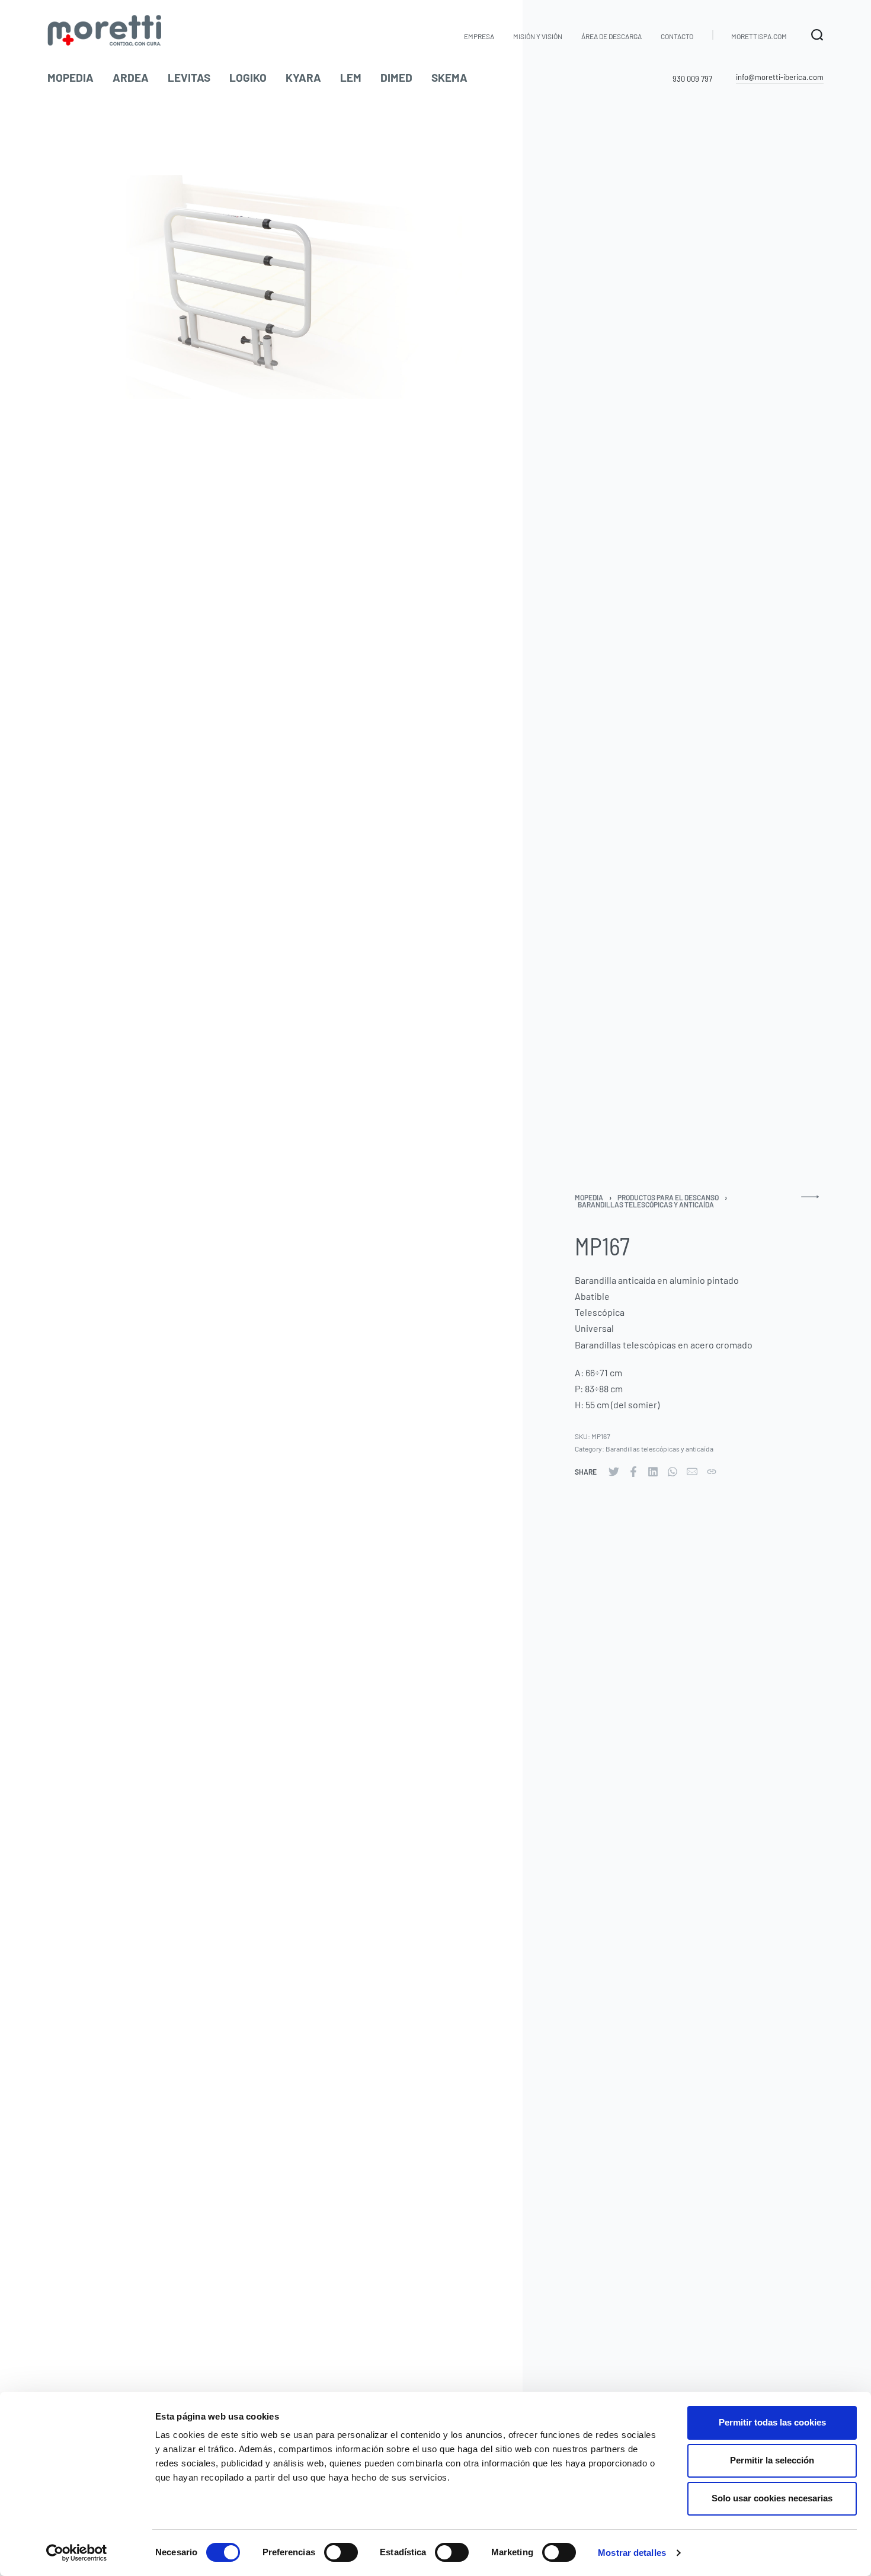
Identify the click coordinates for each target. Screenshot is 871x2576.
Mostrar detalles (632, 2553)
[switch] (341, 2552)
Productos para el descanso (668, 1197)
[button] (780, 78)
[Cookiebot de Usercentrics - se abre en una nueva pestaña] (77, 2553)
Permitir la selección (772, 2460)
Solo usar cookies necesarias (772, 2498)
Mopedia (589, 1197)
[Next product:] (810, 1202)
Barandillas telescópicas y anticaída (646, 1204)
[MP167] (614, 1472)
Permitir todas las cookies (772, 2422)
